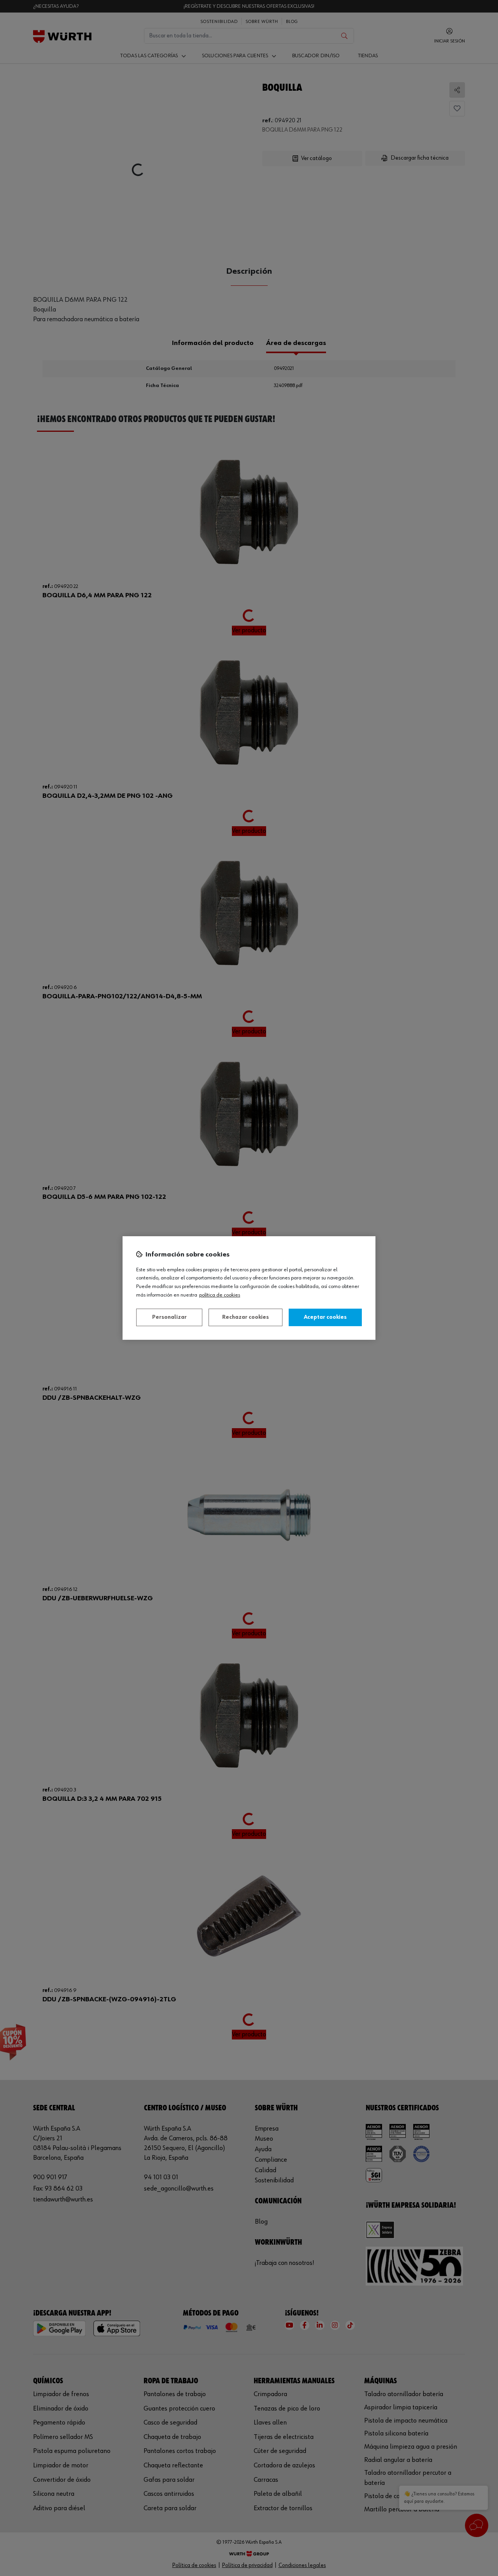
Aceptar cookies (325, 1317)
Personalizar (169, 1317)
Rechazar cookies (245, 1317)
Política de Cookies (220, 1295)
